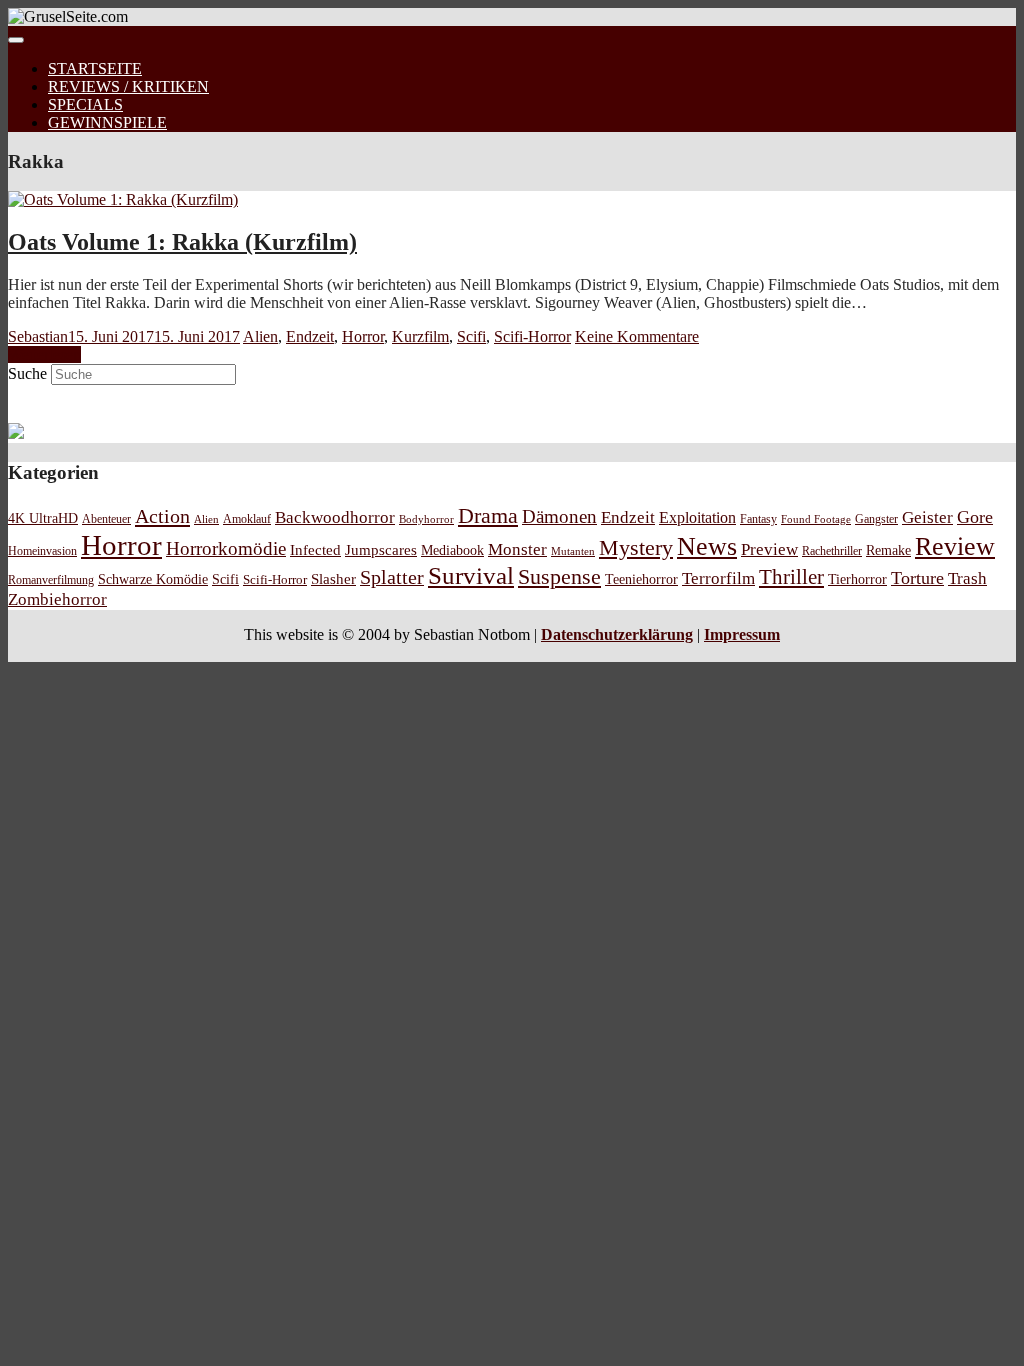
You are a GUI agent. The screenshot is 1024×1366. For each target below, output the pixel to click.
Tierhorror (857, 579)
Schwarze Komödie (153, 579)
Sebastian (38, 336)
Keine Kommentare (637, 336)
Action (162, 516)
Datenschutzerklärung (617, 634)
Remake (888, 550)
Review (955, 546)
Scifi (471, 336)
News (707, 546)
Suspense (559, 577)
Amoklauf (247, 519)
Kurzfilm (420, 336)
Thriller (791, 577)
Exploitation (697, 518)
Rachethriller (832, 551)
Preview (769, 549)
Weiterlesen (44, 354)
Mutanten (573, 551)
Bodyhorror (426, 519)
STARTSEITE (95, 68)
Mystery (636, 547)
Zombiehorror (57, 599)
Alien (260, 336)
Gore (975, 517)
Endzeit (310, 336)
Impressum (742, 634)
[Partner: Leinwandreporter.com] (16, 433)
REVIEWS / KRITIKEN (128, 86)
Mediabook (452, 550)
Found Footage (816, 519)
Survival (471, 575)
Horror (363, 336)
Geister (927, 517)
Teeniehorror (641, 579)
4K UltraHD (43, 518)
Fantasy (758, 519)
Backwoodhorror (335, 517)
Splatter (392, 577)
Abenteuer (106, 519)
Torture (917, 578)
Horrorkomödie (226, 548)
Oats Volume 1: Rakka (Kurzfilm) (182, 242)
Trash (967, 578)
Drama (488, 515)
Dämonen (559, 516)
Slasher (333, 579)
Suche (27, 373)
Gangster (876, 519)
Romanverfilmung (51, 580)
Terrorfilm (718, 578)
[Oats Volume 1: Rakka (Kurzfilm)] (123, 199)
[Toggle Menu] (16, 40)
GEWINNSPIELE (107, 122)
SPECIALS (85, 104)
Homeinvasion (42, 551)
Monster (517, 549)
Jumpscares (381, 550)
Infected (315, 550)
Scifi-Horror (532, 336)
